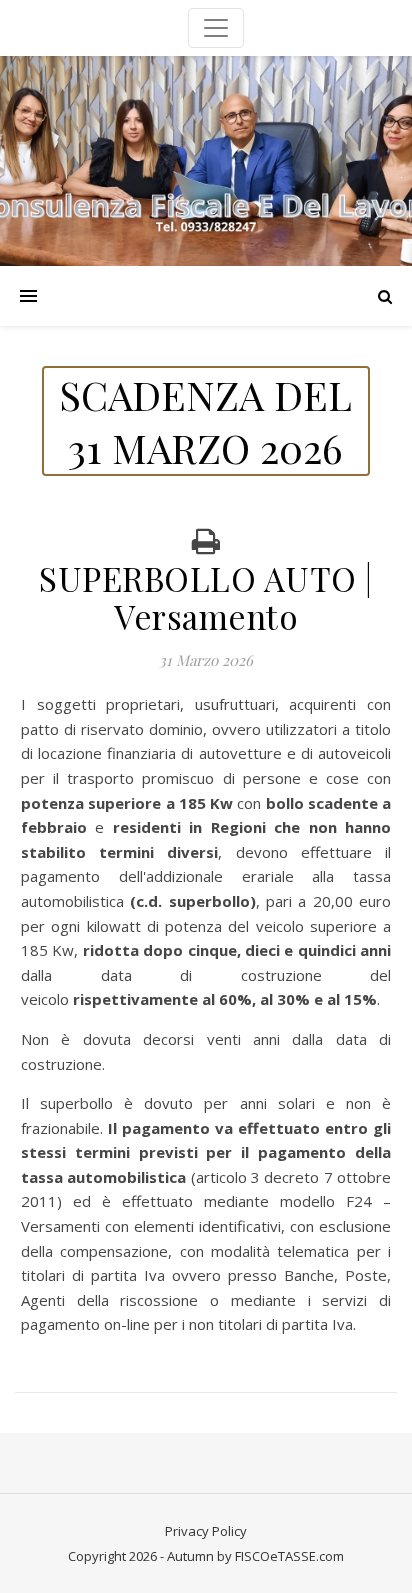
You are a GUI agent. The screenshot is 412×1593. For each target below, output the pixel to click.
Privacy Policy (206, 1531)
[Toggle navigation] (216, 28)
